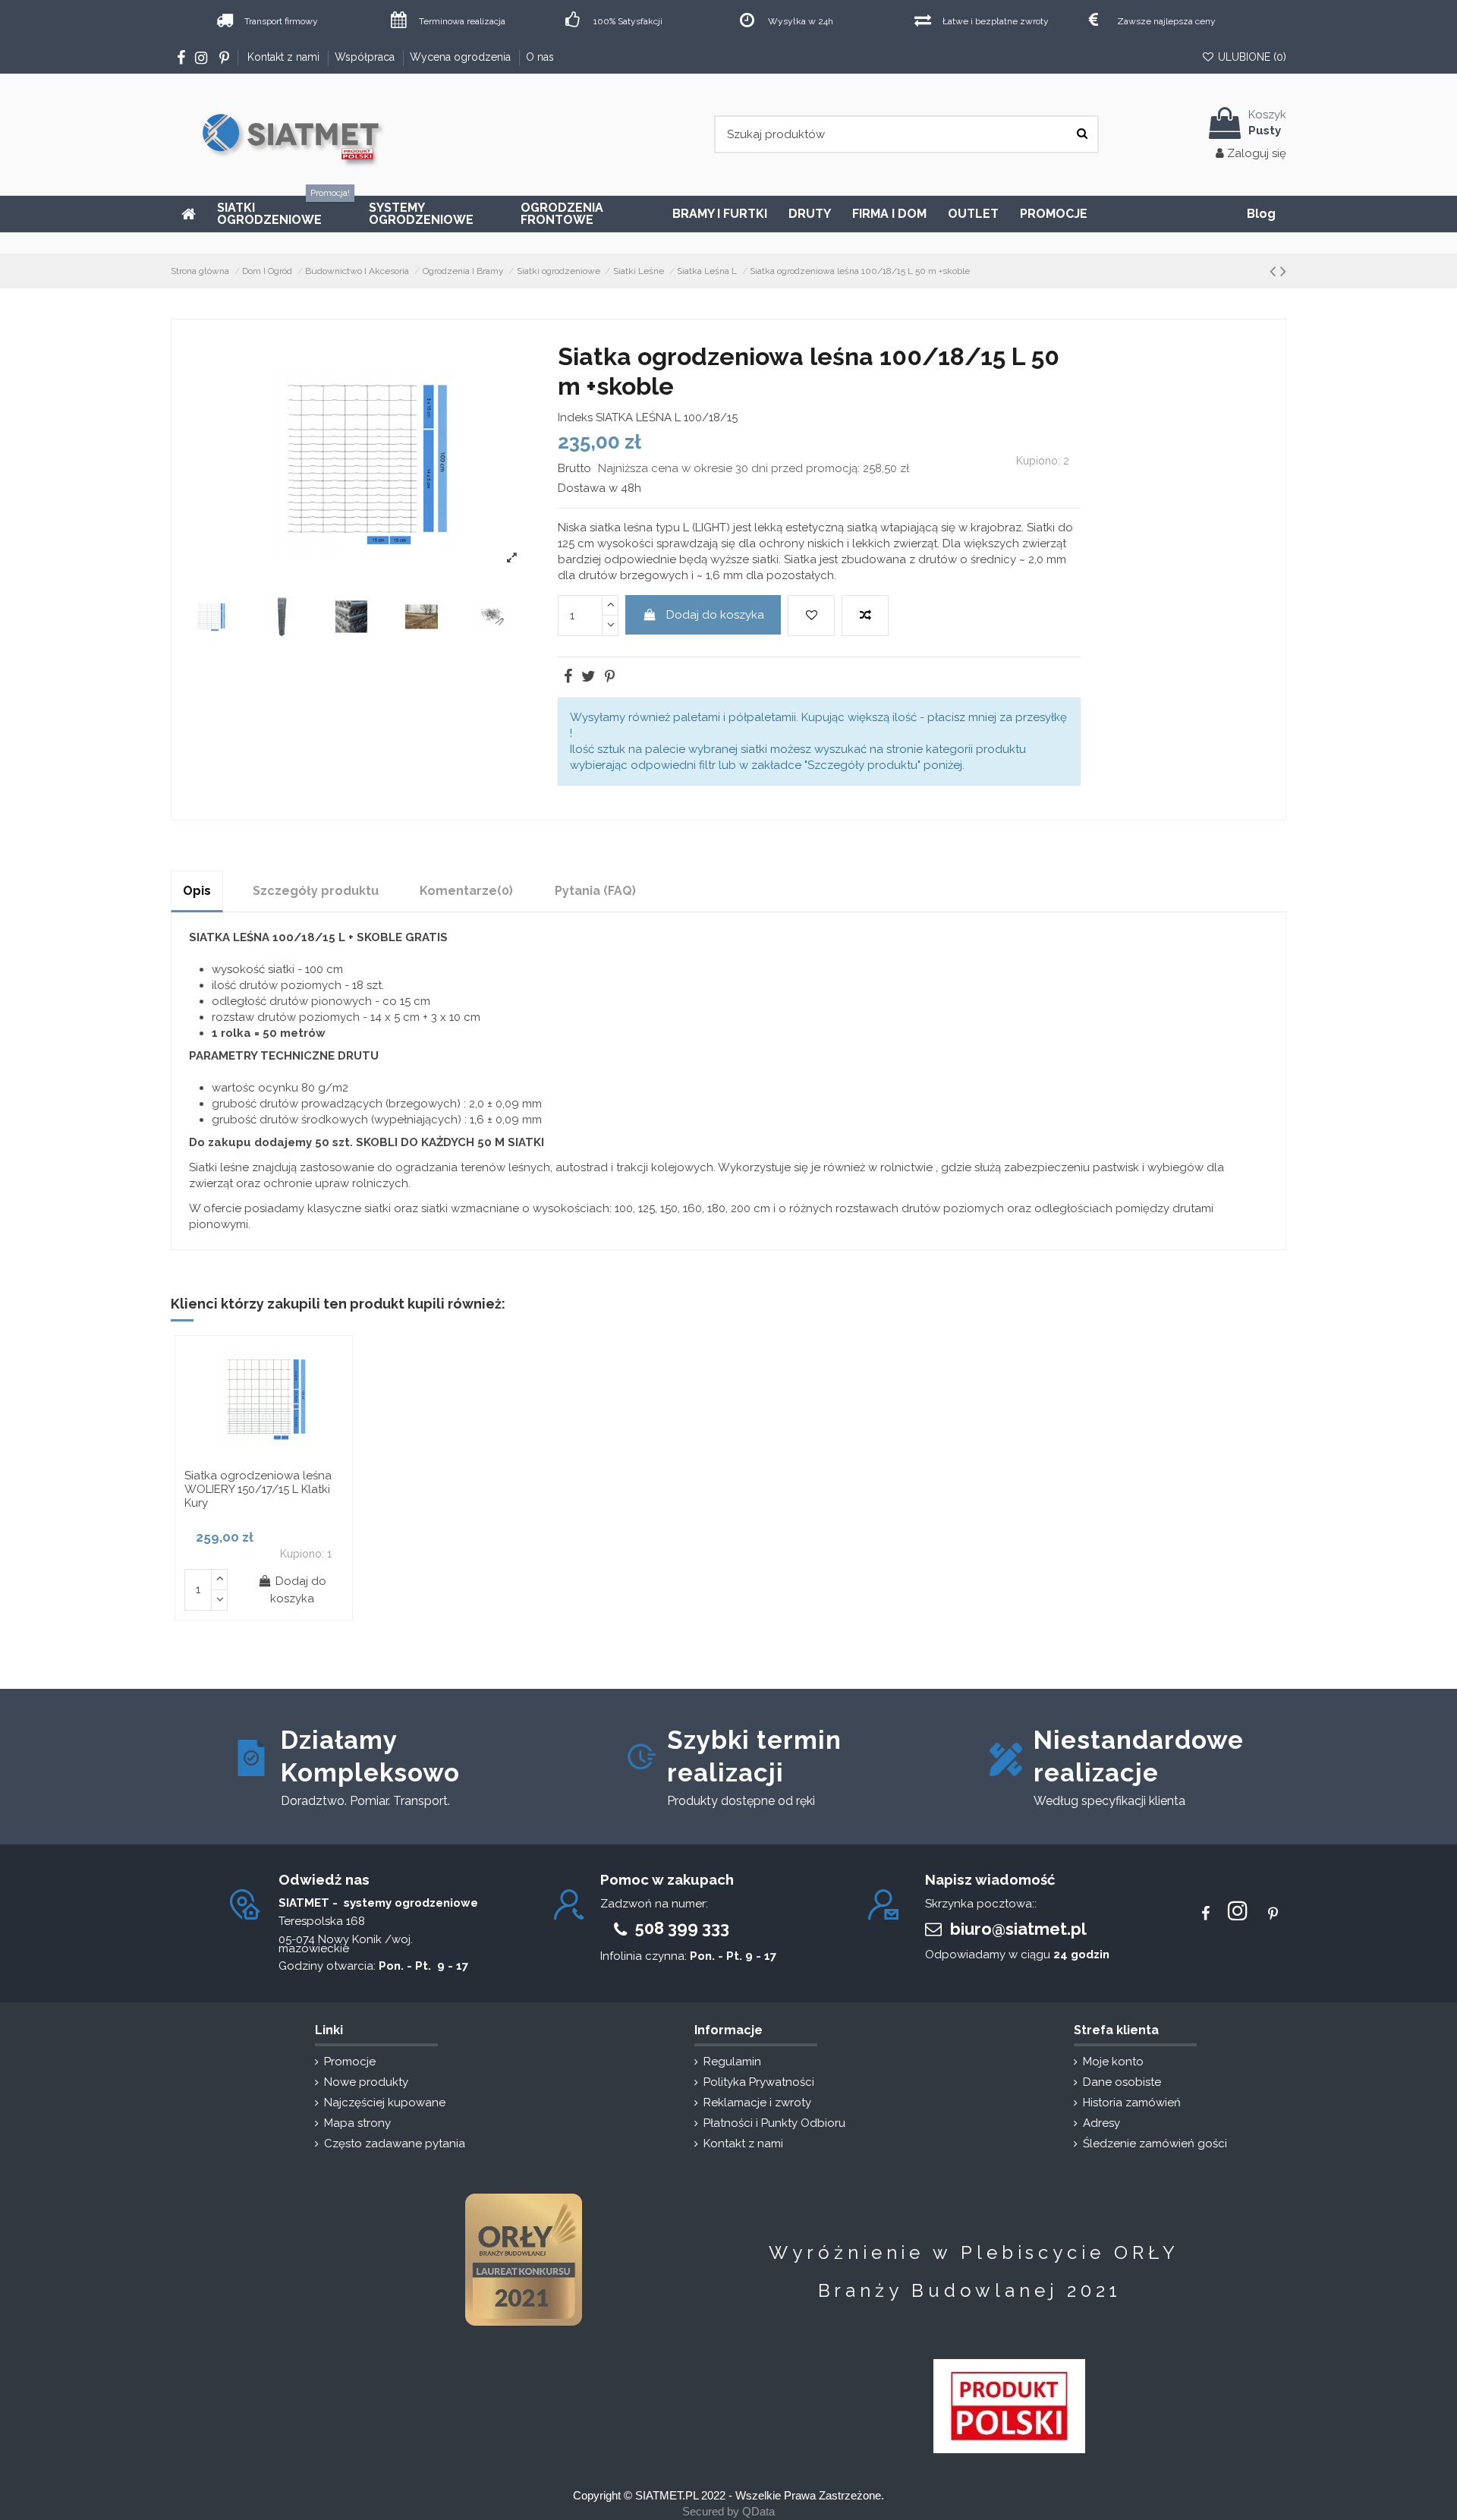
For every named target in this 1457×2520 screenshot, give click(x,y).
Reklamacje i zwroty (757, 2103)
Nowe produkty (366, 2083)
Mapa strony (357, 2124)
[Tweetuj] (587, 678)
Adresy (1101, 2124)
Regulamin (732, 2062)
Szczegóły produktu (316, 891)
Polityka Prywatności (759, 2083)
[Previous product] (1273, 271)
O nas (540, 57)
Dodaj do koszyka (715, 615)
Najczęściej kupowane (385, 2103)
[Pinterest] (609, 678)
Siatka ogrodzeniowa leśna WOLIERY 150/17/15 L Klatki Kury (258, 1489)
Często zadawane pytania (395, 2144)
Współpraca (366, 57)
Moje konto (1113, 2062)
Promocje (350, 2062)
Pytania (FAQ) (595, 891)
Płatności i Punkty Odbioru (774, 2124)
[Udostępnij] (567, 678)
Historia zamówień (1132, 2103)
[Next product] (1283, 271)
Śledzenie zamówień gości (1155, 2144)
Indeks (575, 417)
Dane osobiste (1122, 2083)
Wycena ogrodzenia (462, 57)
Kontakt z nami (285, 57)
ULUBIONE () (1251, 57)
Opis (197, 891)
